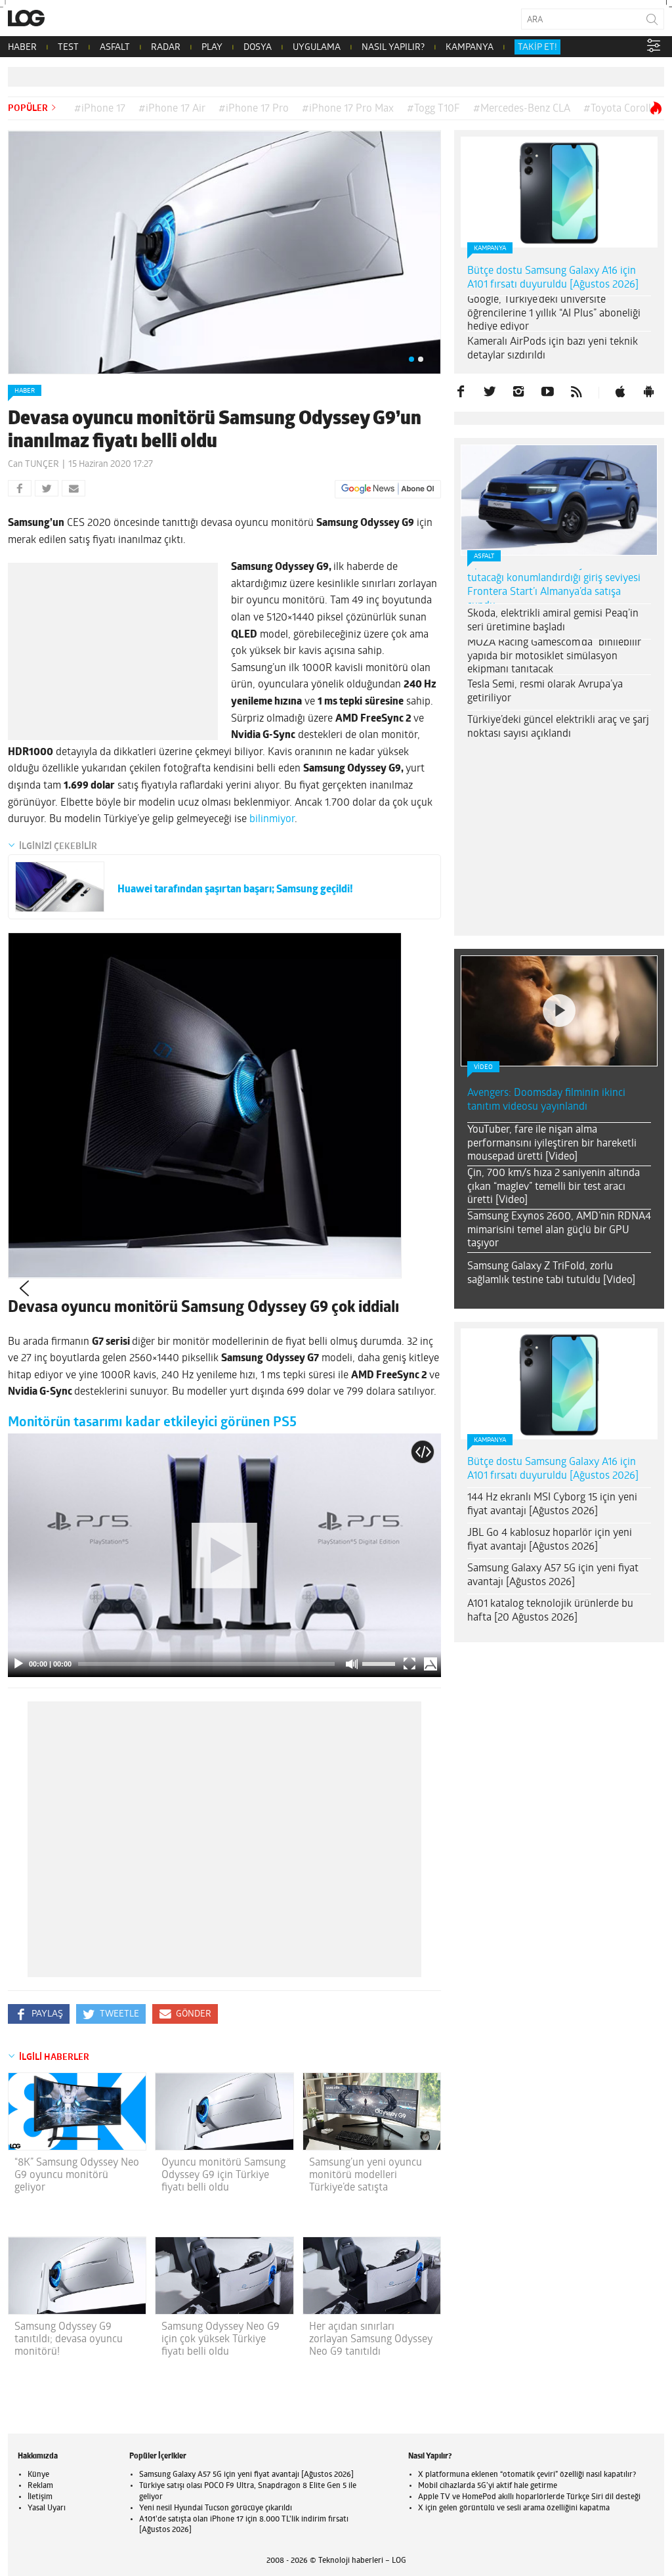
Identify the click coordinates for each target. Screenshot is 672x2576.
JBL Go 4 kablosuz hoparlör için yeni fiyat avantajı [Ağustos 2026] (550, 1540)
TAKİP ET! (537, 48)
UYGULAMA (317, 48)
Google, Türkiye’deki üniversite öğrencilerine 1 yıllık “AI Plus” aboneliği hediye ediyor (554, 314)
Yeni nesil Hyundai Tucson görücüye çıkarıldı (216, 2508)
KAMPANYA (470, 48)
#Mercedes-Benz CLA (522, 109)
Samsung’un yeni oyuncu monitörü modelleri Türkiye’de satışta (366, 2175)
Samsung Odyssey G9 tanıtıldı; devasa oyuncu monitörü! (69, 2340)
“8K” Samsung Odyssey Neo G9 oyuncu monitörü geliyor (77, 2175)
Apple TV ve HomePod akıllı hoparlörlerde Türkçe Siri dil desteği (529, 2497)
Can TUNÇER (33, 465)
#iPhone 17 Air (172, 109)
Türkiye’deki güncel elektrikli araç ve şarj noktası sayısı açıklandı (558, 727)
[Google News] (388, 489)
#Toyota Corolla (620, 109)
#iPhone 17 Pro (254, 109)
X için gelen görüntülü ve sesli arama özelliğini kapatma (514, 2508)
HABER (22, 48)
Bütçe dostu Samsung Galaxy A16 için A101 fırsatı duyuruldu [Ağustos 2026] (553, 278)
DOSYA (258, 48)
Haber (25, 391)
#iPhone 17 (100, 109)
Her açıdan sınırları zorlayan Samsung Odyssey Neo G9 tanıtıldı (371, 2340)
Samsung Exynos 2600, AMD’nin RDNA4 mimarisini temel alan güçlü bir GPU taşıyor (559, 1231)
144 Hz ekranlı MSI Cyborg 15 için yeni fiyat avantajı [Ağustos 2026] (552, 1505)
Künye (38, 2475)
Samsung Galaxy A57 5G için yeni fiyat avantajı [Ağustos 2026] (553, 1576)
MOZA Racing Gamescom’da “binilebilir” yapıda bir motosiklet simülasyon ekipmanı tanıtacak (556, 657)
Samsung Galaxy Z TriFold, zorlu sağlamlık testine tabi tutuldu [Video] (551, 1274)
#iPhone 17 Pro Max (348, 109)
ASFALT (115, 48)
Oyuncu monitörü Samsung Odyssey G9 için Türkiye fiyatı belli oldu (223, 2175)
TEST (68, 48)
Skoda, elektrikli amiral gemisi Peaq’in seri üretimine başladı (553, 621)
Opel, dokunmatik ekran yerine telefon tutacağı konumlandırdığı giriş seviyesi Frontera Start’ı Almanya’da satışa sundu (555, 585)
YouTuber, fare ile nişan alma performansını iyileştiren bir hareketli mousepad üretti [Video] (552, 1144)
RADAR (166, 48)
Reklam (40, 2486)
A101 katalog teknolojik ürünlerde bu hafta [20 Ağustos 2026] (550, 1611)
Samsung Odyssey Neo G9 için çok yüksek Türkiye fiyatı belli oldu (220, 2340)
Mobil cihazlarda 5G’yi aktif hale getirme (488, 2486)
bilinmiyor (272, 819)
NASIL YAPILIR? (393, 48)
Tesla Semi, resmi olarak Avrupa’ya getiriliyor (545, 692)
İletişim (40, 2497)
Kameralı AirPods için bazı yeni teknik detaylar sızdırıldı (553, 349)
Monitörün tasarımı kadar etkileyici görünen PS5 (152, 1423)
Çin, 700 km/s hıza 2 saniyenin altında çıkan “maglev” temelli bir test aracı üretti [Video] (554, 1187)
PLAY (212, 48)
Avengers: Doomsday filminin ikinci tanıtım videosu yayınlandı (546, 1100)
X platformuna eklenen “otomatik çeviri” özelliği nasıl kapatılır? (527, 2475)
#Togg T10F (433, 109)
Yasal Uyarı (47, 2508)
